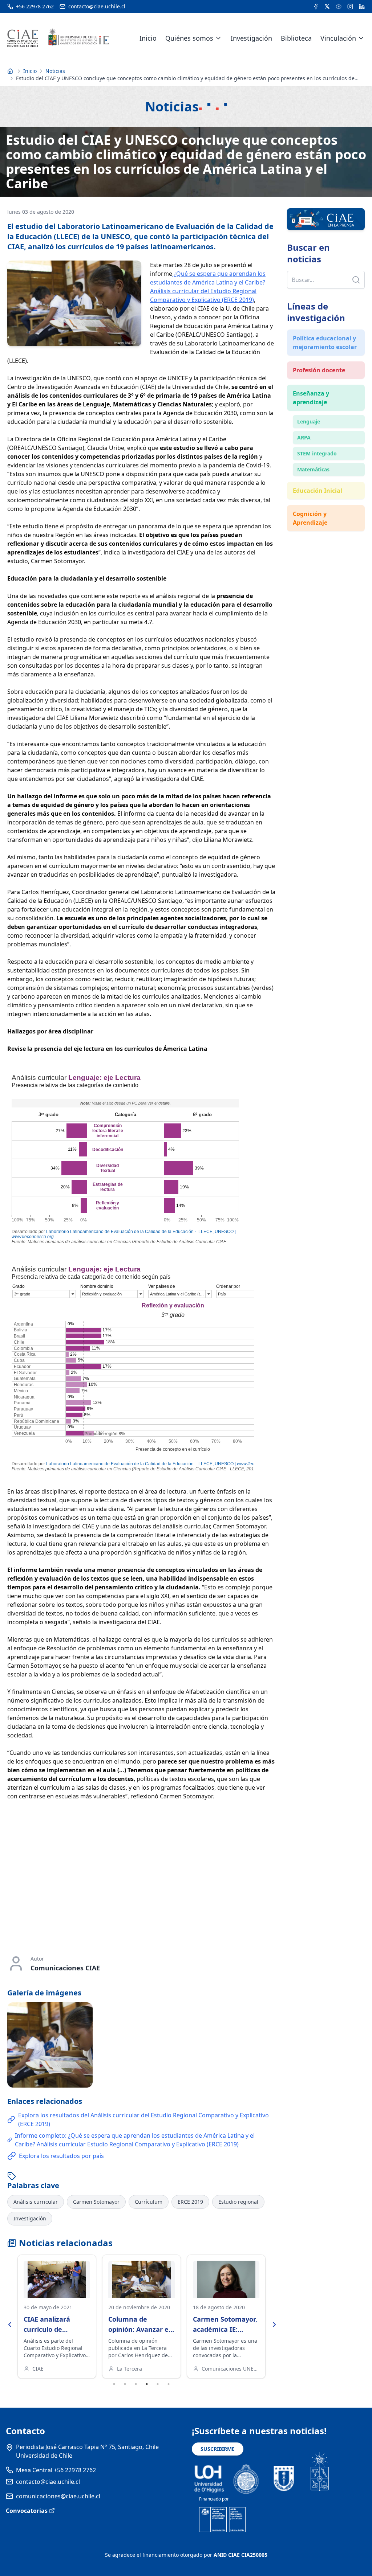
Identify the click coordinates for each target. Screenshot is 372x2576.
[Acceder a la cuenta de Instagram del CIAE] (350, 7)
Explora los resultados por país (61, 2156)
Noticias (55, 71)
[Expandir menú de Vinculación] (361, 38)
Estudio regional (238, 2202)
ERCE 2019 (190, 2202)
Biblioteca (296, 38)
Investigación (251, 38)
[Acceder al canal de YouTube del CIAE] (339, 7)
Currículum (149, 2202)
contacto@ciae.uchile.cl (48, 2482)
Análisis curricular (36, 2202)
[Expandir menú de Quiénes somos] (218, 38)
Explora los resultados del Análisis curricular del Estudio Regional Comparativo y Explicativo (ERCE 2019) (143, 2120)
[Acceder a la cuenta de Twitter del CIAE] (327, 7)
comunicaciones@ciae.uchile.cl (58, 2496)
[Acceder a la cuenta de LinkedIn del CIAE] (362, 7)
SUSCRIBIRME (218, 2449)
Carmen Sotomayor (96, 2202)
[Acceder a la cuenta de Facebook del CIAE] (316, 7)
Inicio (148, 38)
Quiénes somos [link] (189, 38)
